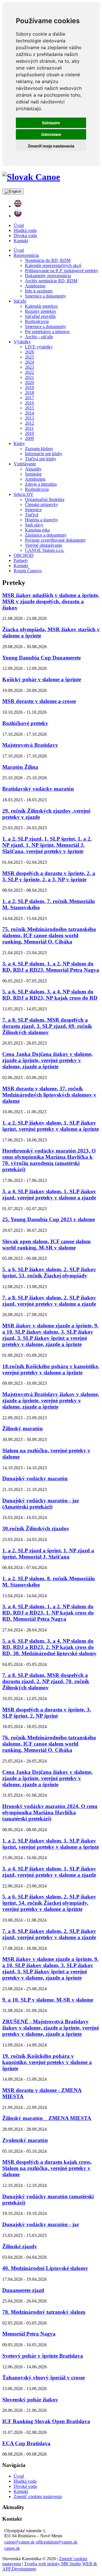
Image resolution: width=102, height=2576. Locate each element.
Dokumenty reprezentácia (48, 276)
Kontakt (21, 241)
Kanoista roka (37, 530)
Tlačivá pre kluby (41, 459)
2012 (29, 423)
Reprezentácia (26, 255)
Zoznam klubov (39, 449)
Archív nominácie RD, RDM (51, 281)
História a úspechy (42, 520)
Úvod (19, 225)
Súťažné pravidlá (40, 316)
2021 (29, 377)
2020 (29, 382)
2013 (29, 418)
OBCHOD (24, 555)
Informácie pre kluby (44, 454)
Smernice (33, 510)
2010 (29, 433)
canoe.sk (12, 2548)
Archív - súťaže (39, 337)
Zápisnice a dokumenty (46, 535)
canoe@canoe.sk (19, 2542)
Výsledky (22, 342)
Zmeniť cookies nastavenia (38, 2496)
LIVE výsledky (39, 347)
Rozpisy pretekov (41, 311)
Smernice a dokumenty (45, 296)
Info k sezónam (39, 291)
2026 (29, 352)
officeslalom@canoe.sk (57, 2542)
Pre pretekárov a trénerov (47, 332)
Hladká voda (25, 230)
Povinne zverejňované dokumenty (55, 540)
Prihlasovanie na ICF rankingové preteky (62, 271)
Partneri (21, 560)
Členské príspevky (42, 504)
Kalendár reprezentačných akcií (53, 265)
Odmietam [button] (51, 134)
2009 (29, 438)
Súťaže (20, 301)
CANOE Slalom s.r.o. (45, 550)
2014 (29, 413)
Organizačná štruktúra (45, 499)
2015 (29, 408)
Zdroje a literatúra (41, 484)
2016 (29, 403)
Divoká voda (25, 236)
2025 (29, 357)
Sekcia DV (24, 494)
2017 (29, 398)
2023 (29, 367)
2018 (29, 393)
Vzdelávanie (25, 464)
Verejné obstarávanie (43, 545)
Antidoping (35, 286)
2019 (29, 388)
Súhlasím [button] (51, 123)
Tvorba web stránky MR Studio (53, 2564)
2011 (29, 428)
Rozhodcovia (37, 321)
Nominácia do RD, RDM (48, 260)
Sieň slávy (34, 525)
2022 (29, 372)
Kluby (19, 443)
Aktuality (33, 469)
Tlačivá (32, 515)
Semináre (33, 474)
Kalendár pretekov (42, 306)
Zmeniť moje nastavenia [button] (51, 146)
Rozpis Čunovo (28, 571)
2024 (29, 362)
